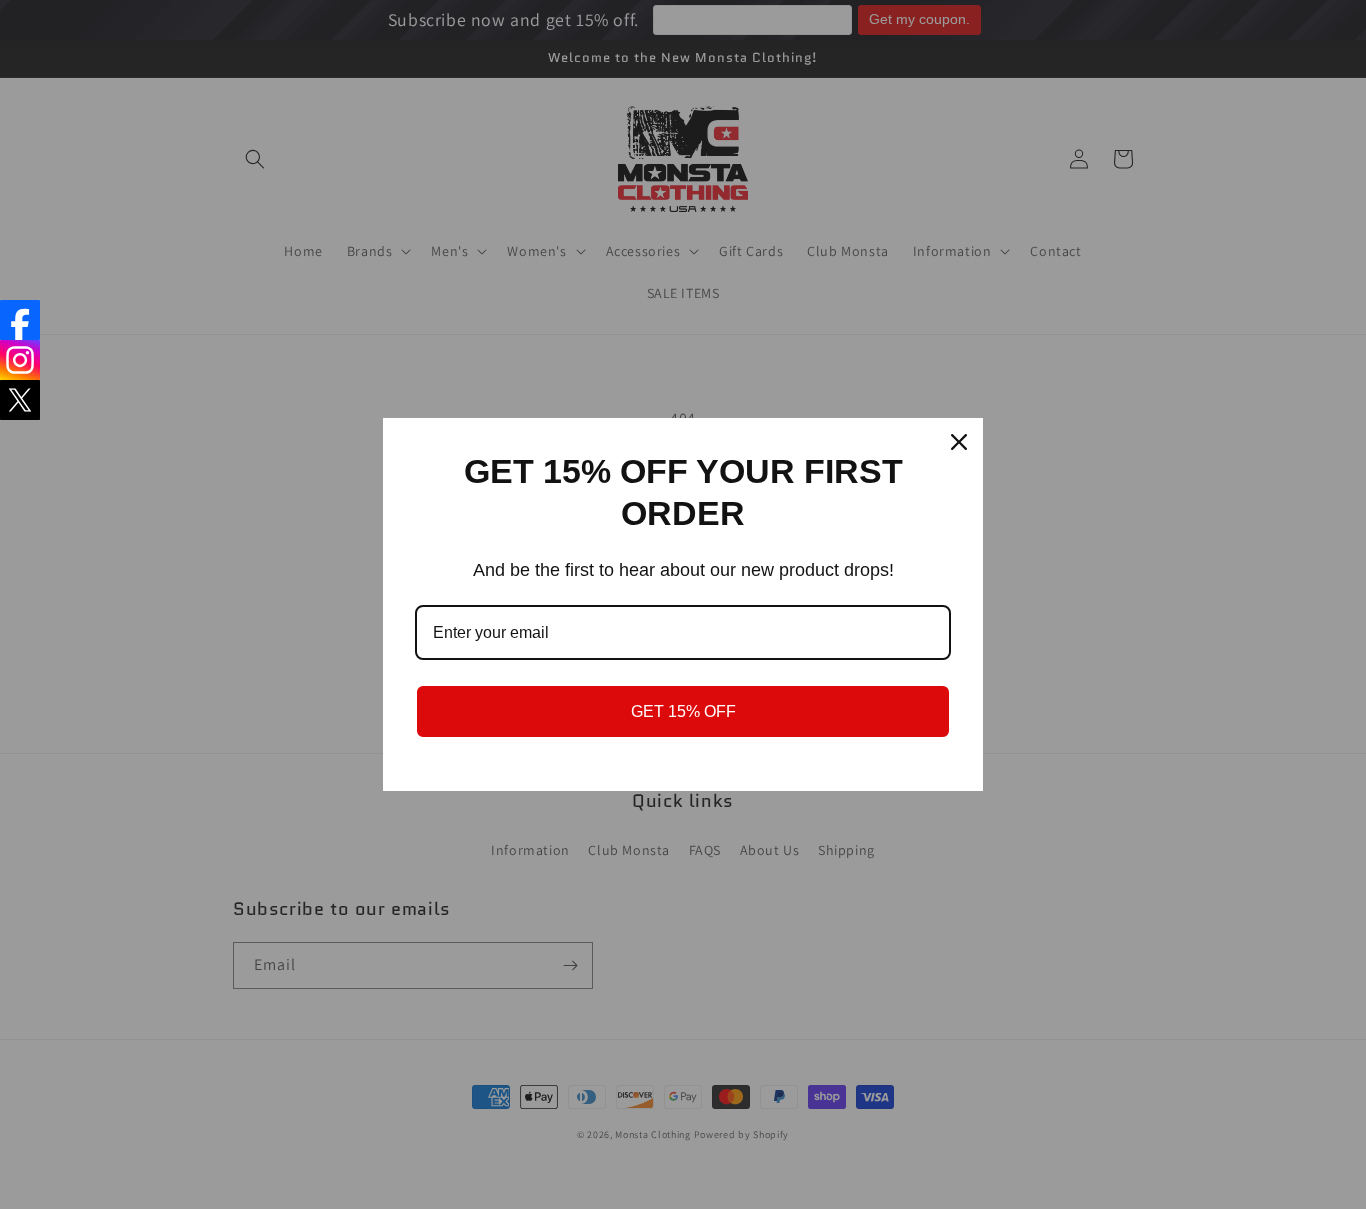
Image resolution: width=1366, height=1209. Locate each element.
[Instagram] (20, 360)
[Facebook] (20, 320)
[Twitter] (20, 400)
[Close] (959, 442)
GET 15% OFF (683, 711)
